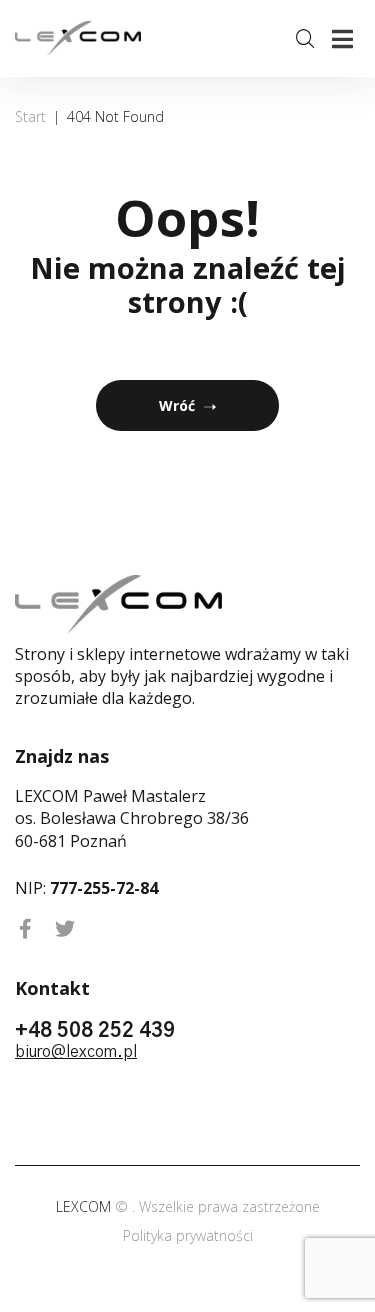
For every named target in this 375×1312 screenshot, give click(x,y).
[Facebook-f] (25, 929)
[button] (342, 38)
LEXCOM (85, 1206)
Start (30, 116)
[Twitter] (65, 929)
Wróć (177, 405)
